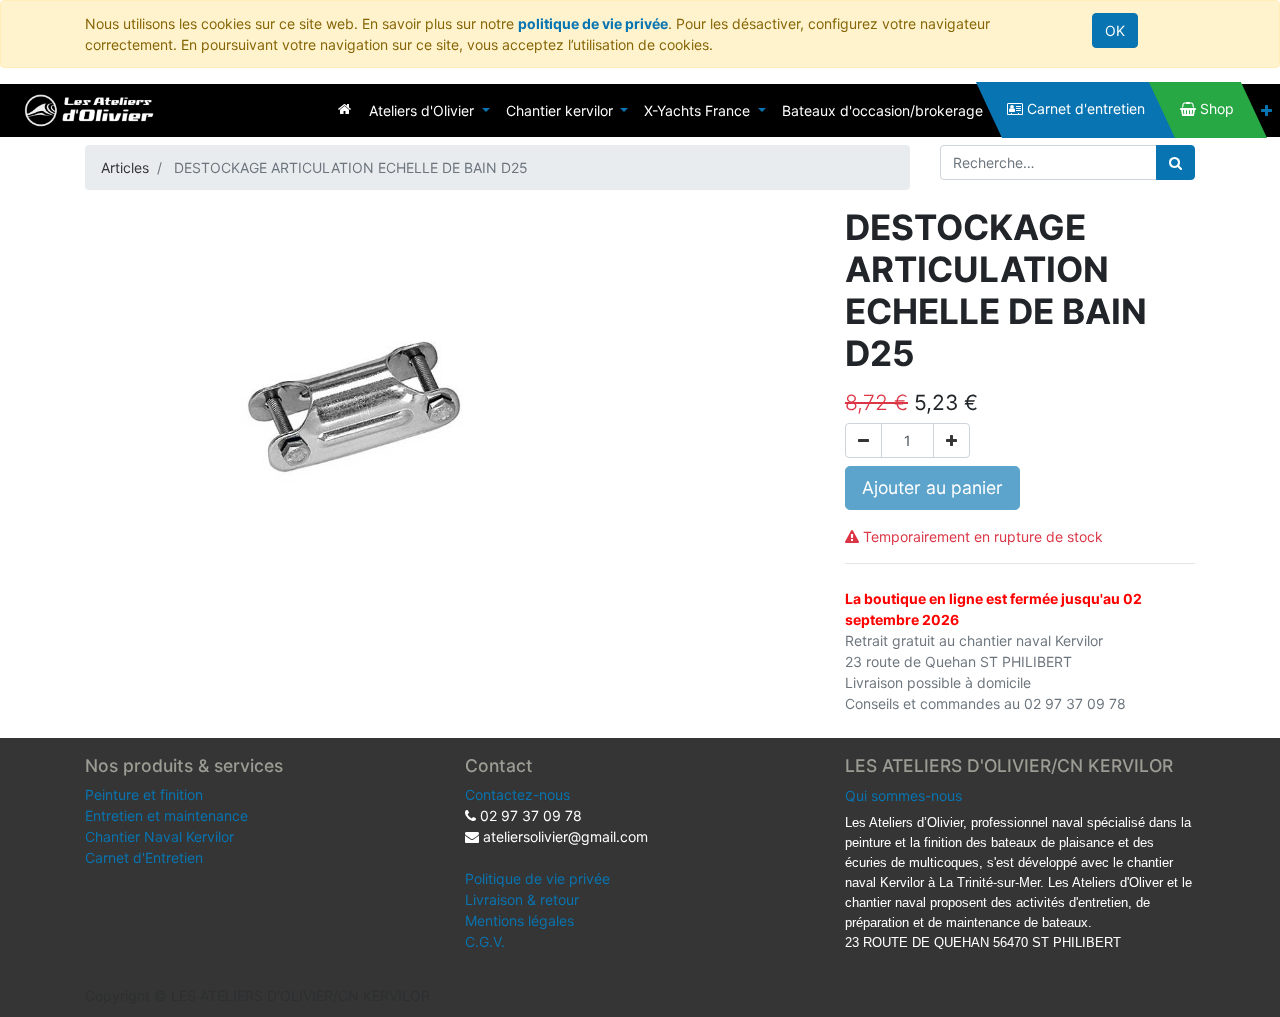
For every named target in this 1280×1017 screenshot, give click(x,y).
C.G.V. (485, 941)
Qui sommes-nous (903, 795)
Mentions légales (519, 920)
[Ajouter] (951, 440)
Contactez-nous (517, 794)
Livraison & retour (522, 899)
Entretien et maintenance (166, 815)
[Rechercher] (1175, 162)
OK (1115, 30)
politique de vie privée (593, 23)
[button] (1266, 110)
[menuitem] (344, 108)
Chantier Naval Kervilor (159, 836)
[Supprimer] (863, 440)
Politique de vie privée (537, 878)
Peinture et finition (144, 794)
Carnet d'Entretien (144, 857)
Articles (125, 167)
